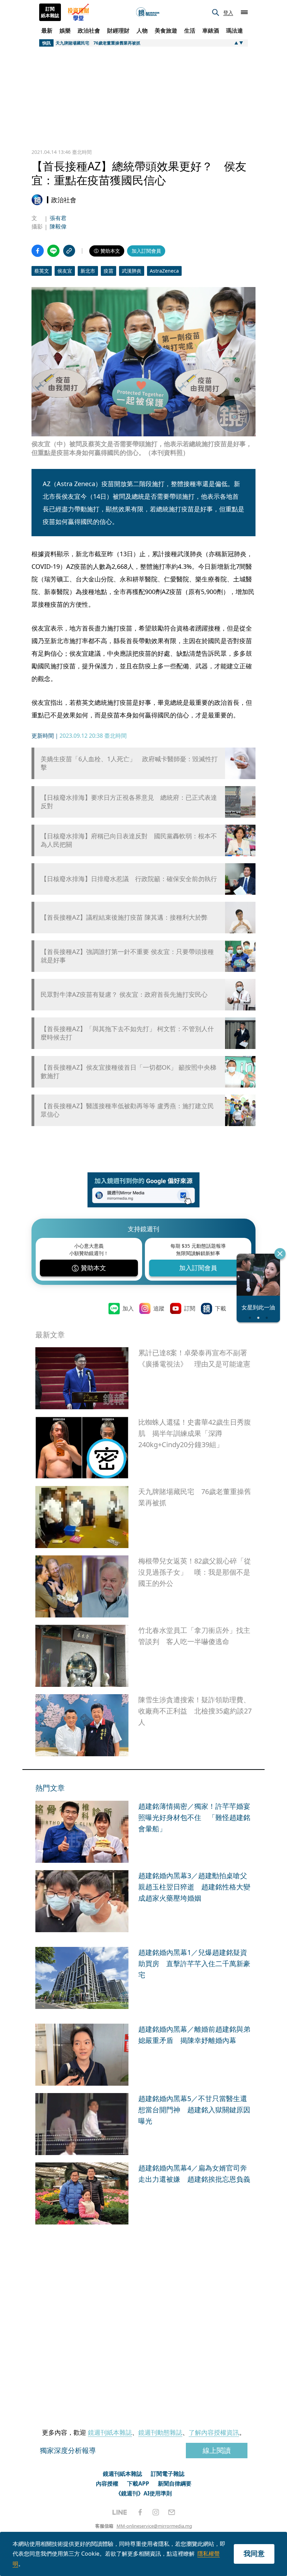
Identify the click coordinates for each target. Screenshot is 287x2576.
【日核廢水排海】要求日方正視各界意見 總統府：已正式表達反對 (129, 802)
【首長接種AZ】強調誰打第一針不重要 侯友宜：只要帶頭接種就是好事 (127, 956)
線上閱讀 (217, 2450)
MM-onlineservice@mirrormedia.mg (154, 2526)
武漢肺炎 (132, 271)
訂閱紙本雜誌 (50, 12)
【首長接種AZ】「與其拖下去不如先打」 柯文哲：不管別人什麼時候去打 (127, 1033)
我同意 (254, 2553)
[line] (120, 2512)
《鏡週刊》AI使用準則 (144, 2493)
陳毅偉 (58, 226)
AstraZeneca (164, 271)
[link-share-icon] (69, 251)
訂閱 (190, 1308)
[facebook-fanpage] (140, 2512)
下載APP (138, 2483)
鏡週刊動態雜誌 (160, 2432)
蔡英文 (42, 271)
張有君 (58, 218)
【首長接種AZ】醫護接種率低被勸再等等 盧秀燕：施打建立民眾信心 (127, 1110)
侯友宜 (65, 271)
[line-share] (53, 251)
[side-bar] (244, 12)
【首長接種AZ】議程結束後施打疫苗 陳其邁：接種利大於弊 (124, 917)
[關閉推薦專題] (280, 1254)
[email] (172, 2512)
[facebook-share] (38, 251)
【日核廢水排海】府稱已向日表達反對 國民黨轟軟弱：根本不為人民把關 (129, 840)
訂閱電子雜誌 (168, 2474)
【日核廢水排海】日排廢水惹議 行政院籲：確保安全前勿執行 (129, 879)
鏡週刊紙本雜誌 (110, 2432)
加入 (128, 1308)
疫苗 (108, 271)
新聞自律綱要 (175, 2483)
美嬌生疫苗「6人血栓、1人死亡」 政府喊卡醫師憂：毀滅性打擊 (129, 763)
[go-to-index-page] (148, 12)
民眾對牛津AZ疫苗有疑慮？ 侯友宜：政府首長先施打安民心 (124, 994)
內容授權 (107, 2483)
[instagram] (156, 2512)
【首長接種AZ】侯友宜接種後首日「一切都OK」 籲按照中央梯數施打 (128, 1071)
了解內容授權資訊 (214, 2432)
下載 (220, 1308)
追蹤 (159, 1308)
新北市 (88, 271)
